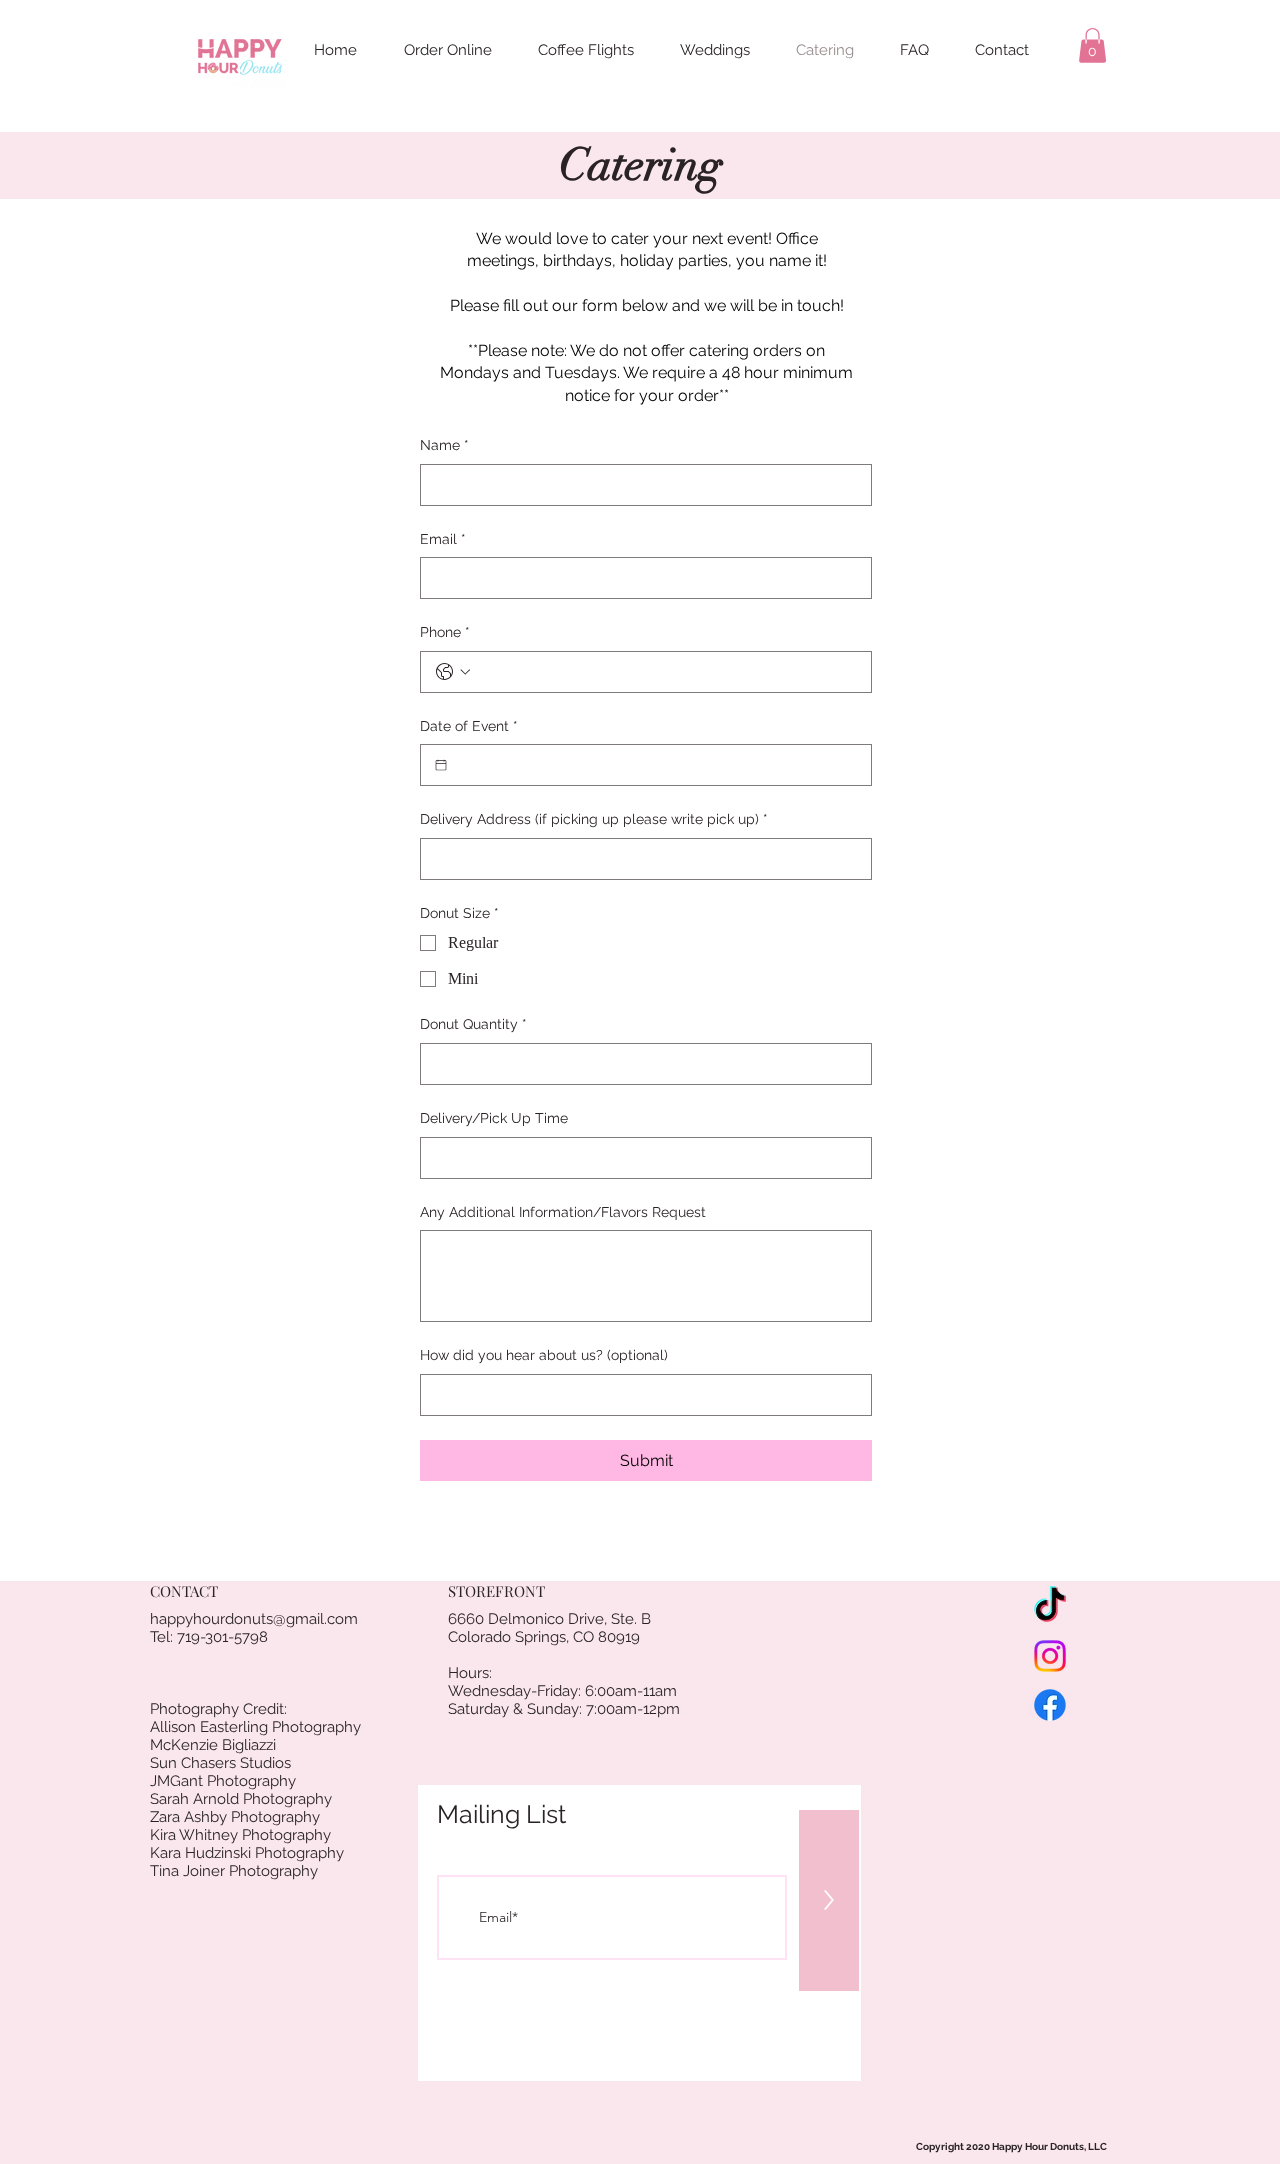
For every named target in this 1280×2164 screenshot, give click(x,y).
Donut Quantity (473, 1024)
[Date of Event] (441, 765)
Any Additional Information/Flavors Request (563, 1212)
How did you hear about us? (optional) (544, 1355)
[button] (1092, 45)
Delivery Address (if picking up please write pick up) (594, 819)
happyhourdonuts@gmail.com (254, 1619)
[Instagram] (1050, 1656)
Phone (445, 632)
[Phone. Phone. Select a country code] (453, 672)
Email (443, 539)
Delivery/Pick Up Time (494, 1118)
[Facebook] (1050, 1705)
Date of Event (469, 726)
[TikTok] (1050, 1607)
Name (444, 445)
